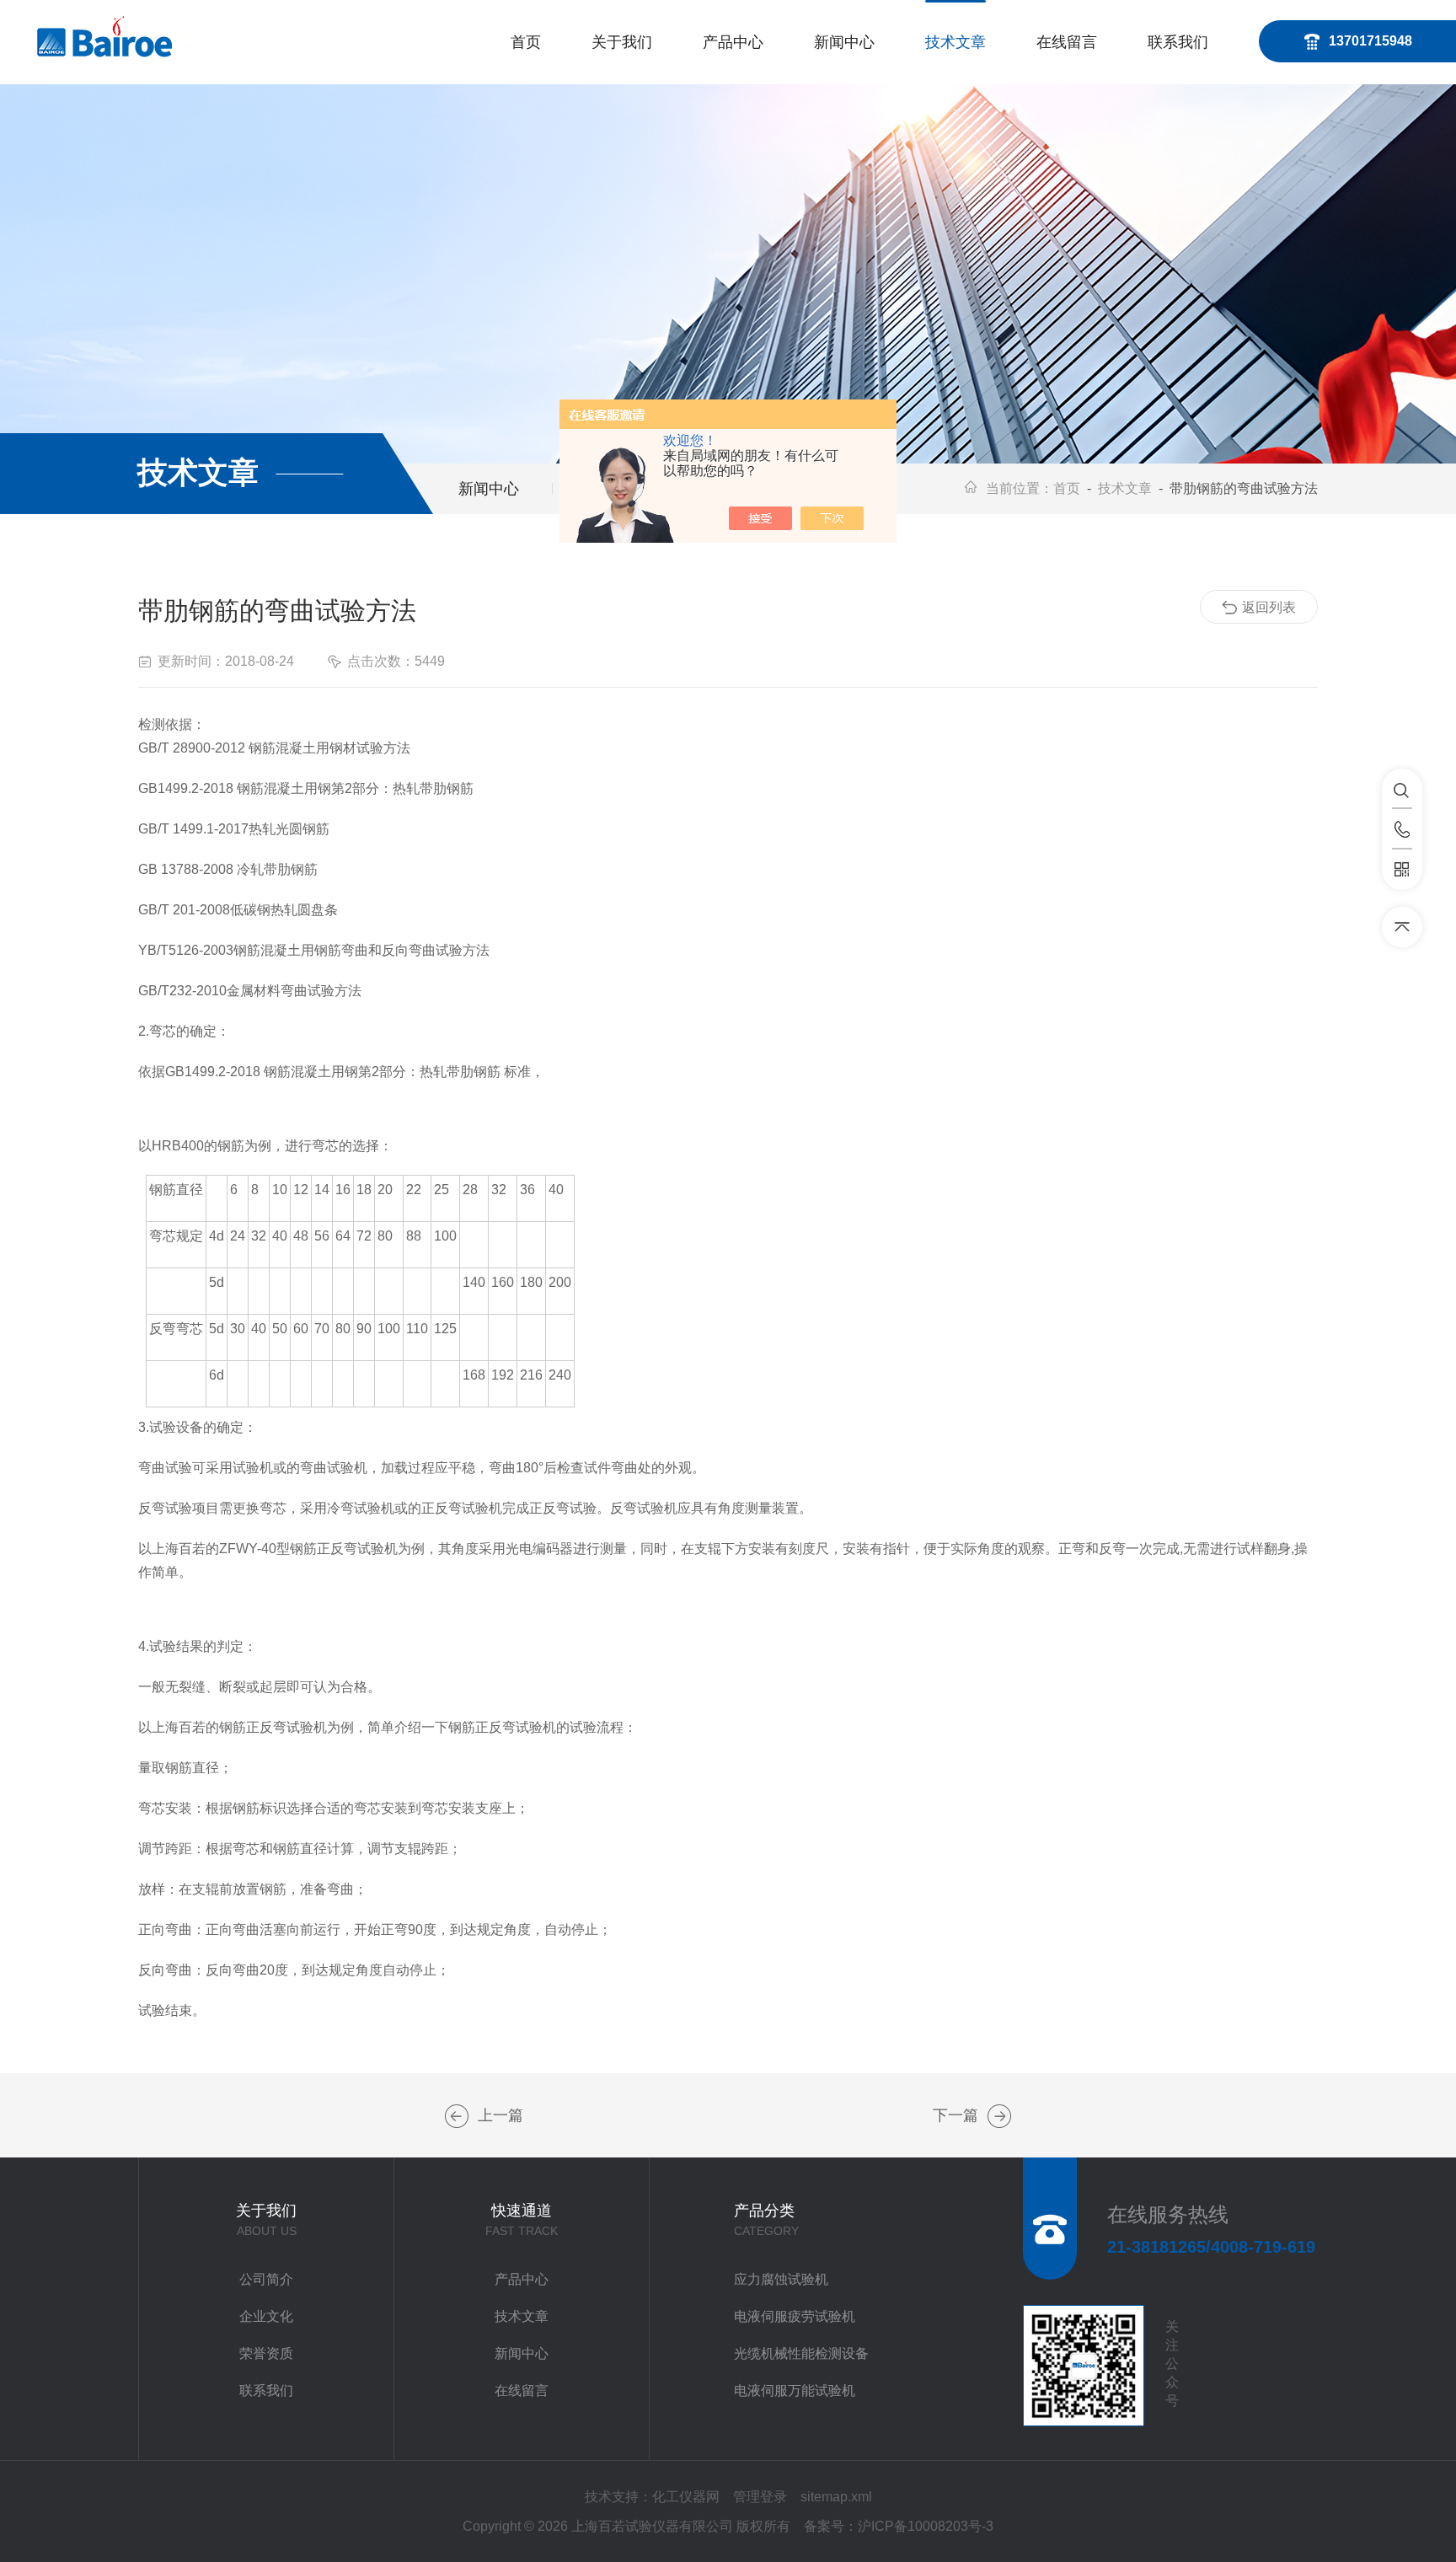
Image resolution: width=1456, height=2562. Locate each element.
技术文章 (955, 42)
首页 (526, 42)
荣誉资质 (266, 2353)
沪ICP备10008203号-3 (926, 2526)
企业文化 (266, 2316)
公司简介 (266, 2279)
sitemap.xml (836, 2497)
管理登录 (760, 2497)
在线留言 (1067, 42)
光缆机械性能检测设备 (801, 2353)
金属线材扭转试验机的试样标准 (457, 2116)
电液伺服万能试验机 (795, 2390)
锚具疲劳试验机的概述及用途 (999, 2116)
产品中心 (733, 42)
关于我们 (622, 42)
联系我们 (1178, 42)
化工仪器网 (686, 2497)
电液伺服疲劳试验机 (795, 2316)
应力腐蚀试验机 (781, 2279)
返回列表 (1269, 607)
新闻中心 (844, 42)
